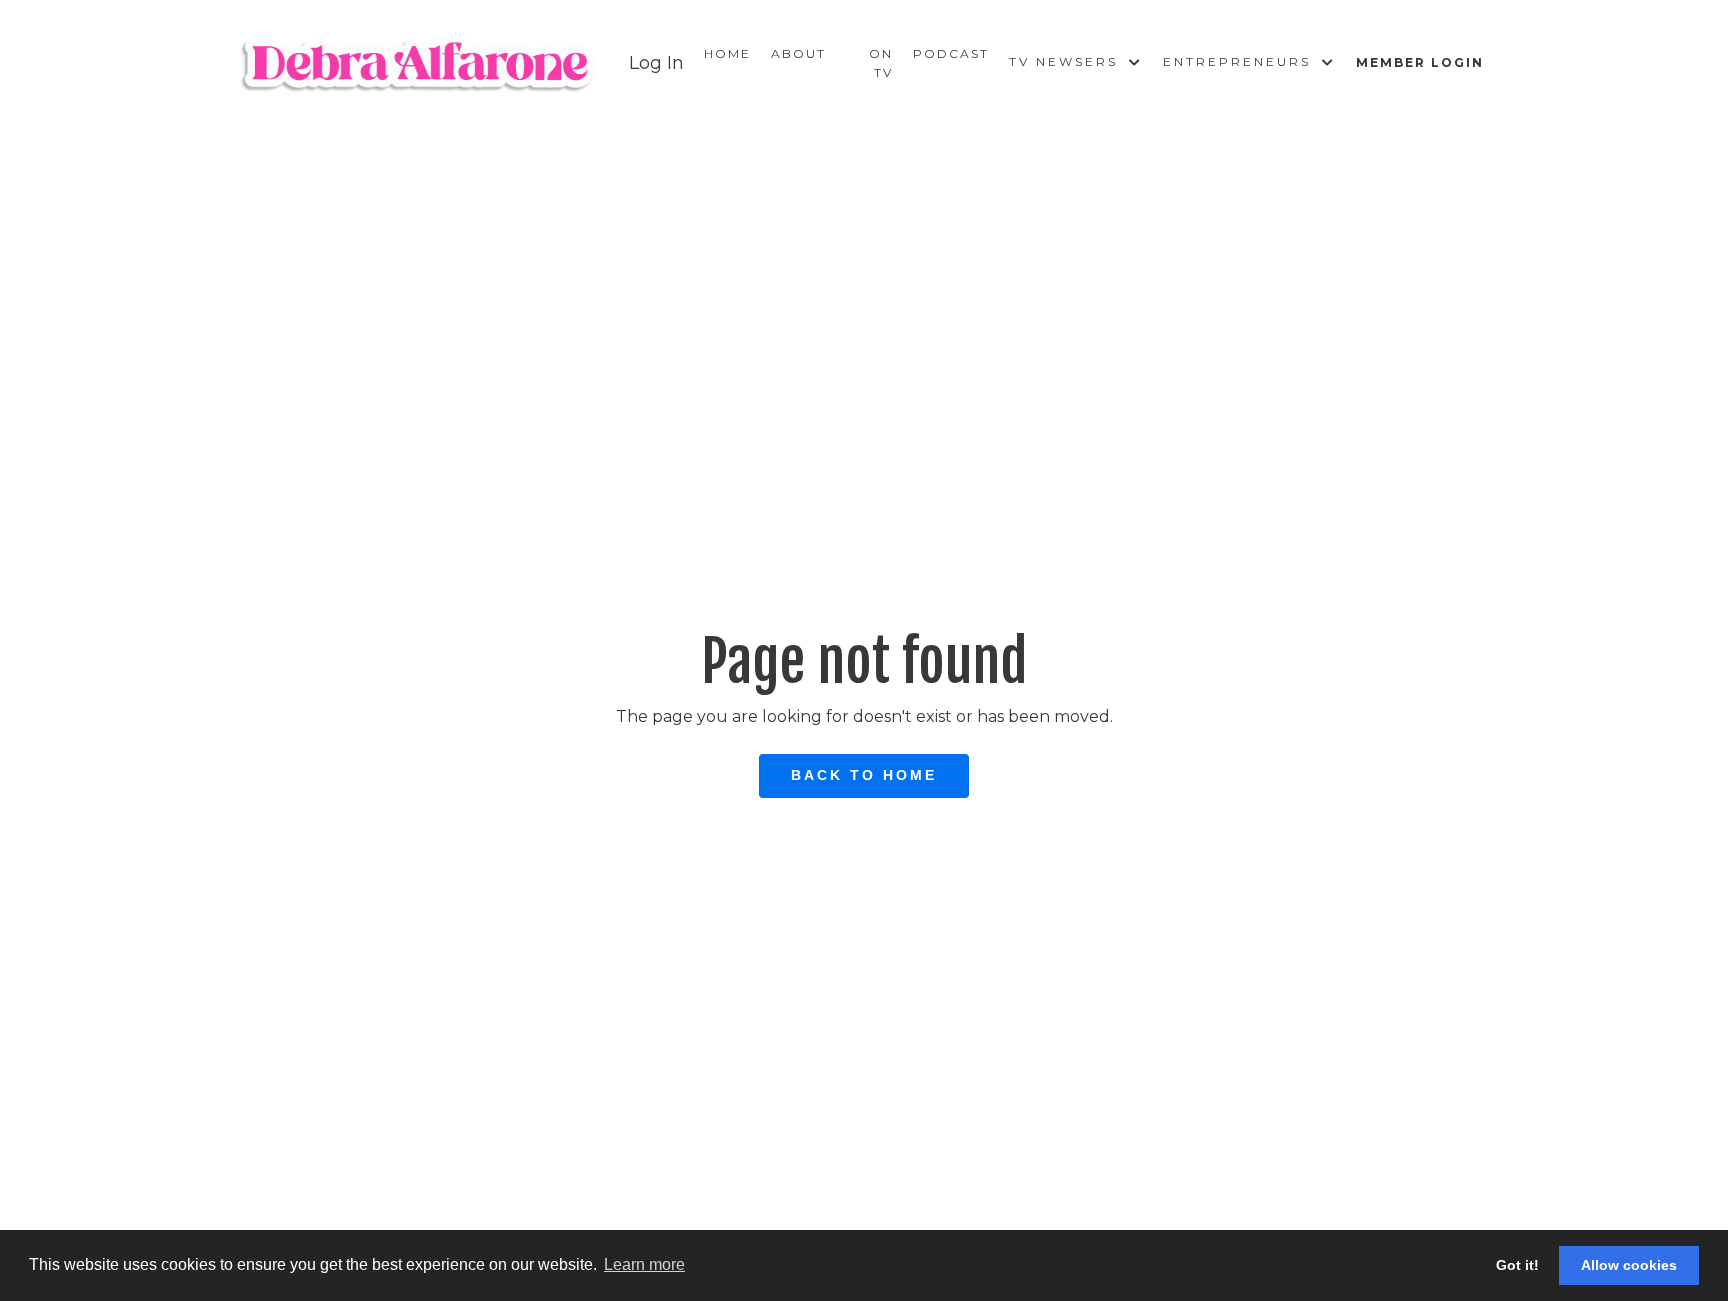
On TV (881, 63)
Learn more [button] (644, 1264)
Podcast (951, 53)
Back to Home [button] (864, 775)
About (798, 53)
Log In (656, 63)
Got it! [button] (1517, 1265)
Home (727, 53)
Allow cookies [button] (1629, 1265)
